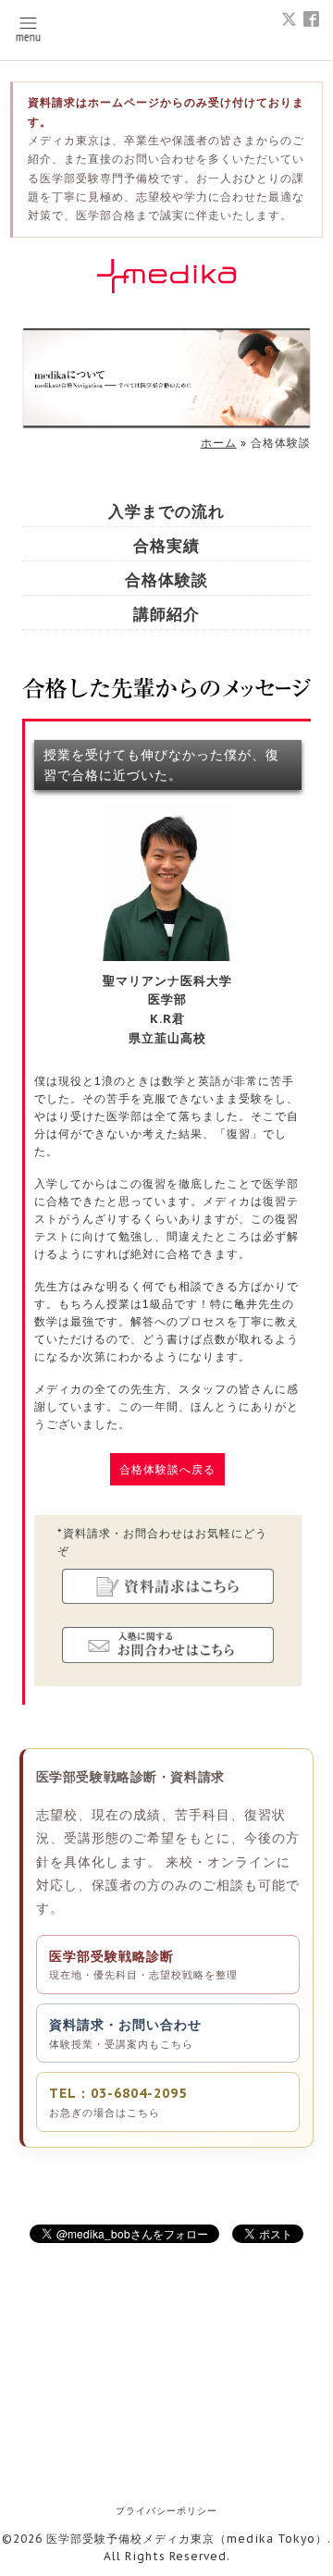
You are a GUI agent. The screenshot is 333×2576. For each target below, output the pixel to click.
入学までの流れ (166, 512)
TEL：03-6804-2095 (118, 2101)
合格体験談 (166, 580)
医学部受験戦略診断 (143, 1965)
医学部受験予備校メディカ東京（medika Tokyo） (187, 2539)
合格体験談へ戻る (167, 1469)
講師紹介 (166, 615)
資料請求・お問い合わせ (125, 2033)
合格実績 (166, 546)
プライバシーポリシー (166, 2511)
